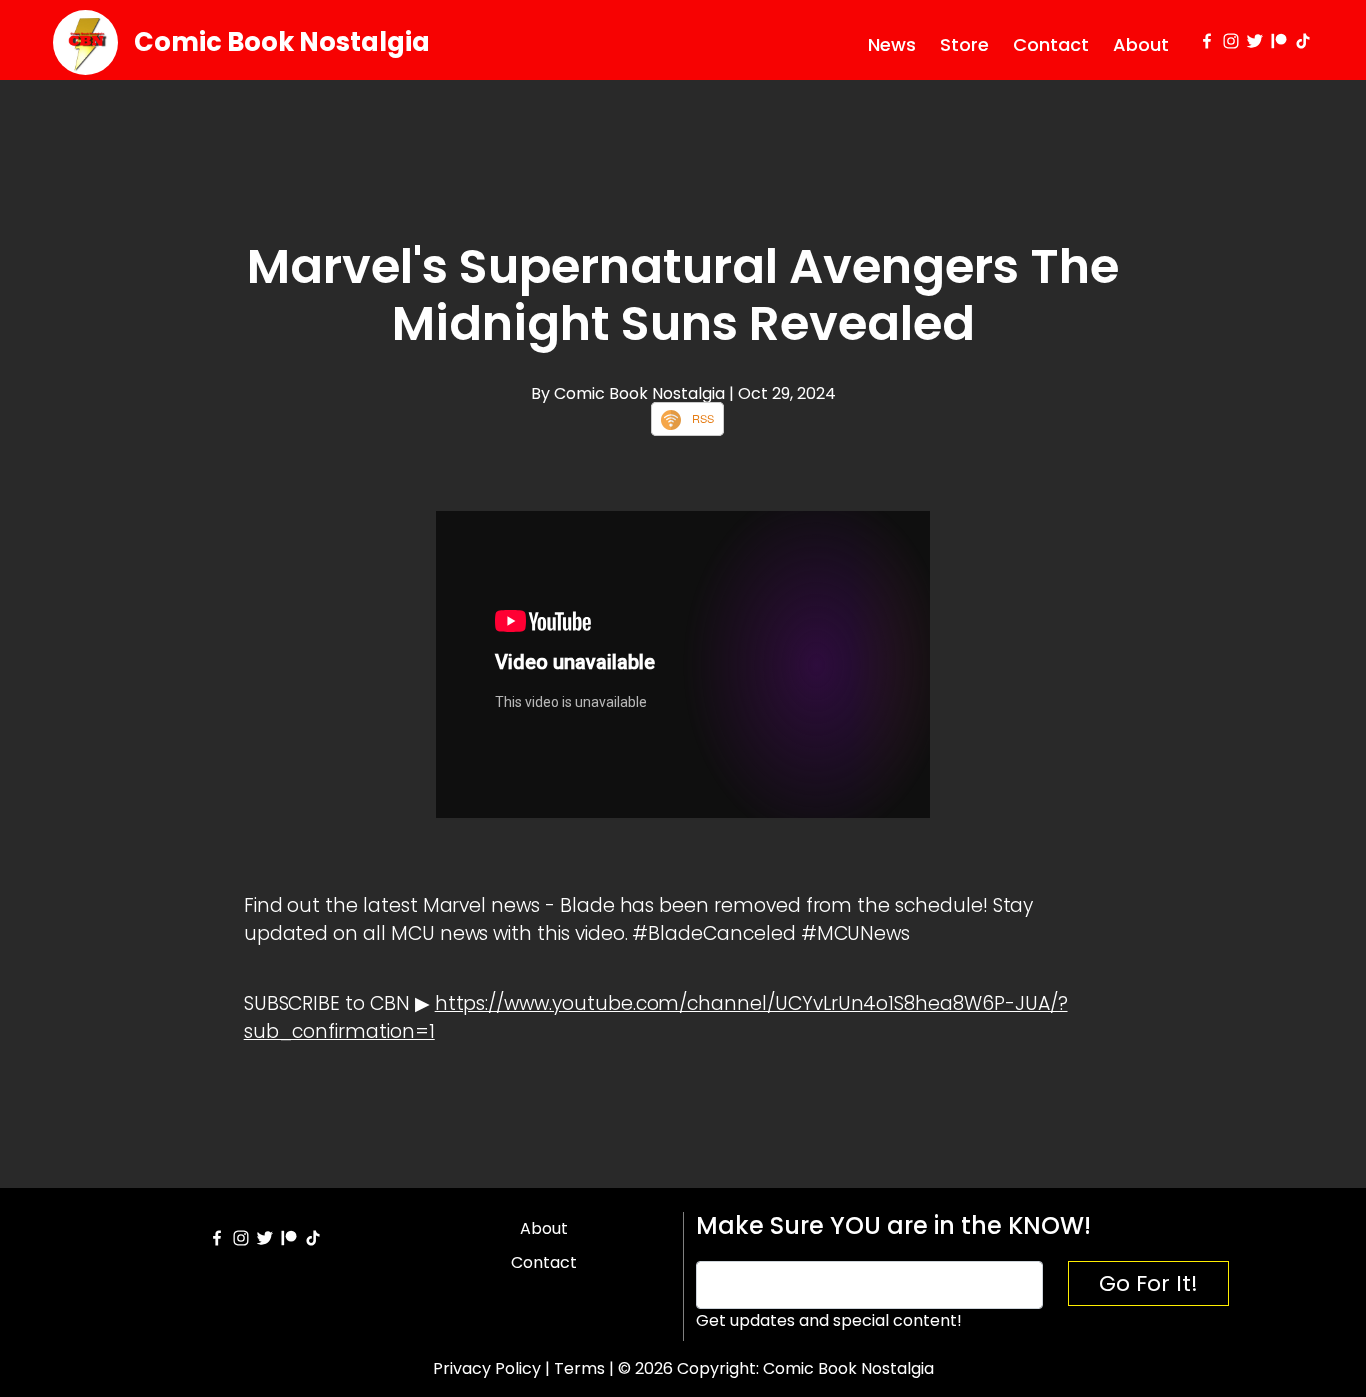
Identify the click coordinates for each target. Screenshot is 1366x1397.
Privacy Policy (487, 1368)
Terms (579, 1368)
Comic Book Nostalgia (282, 42)
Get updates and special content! (829, 1320)
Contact (1051, 44)
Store (964, 44)
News (892, 44)
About (1141, 44)
